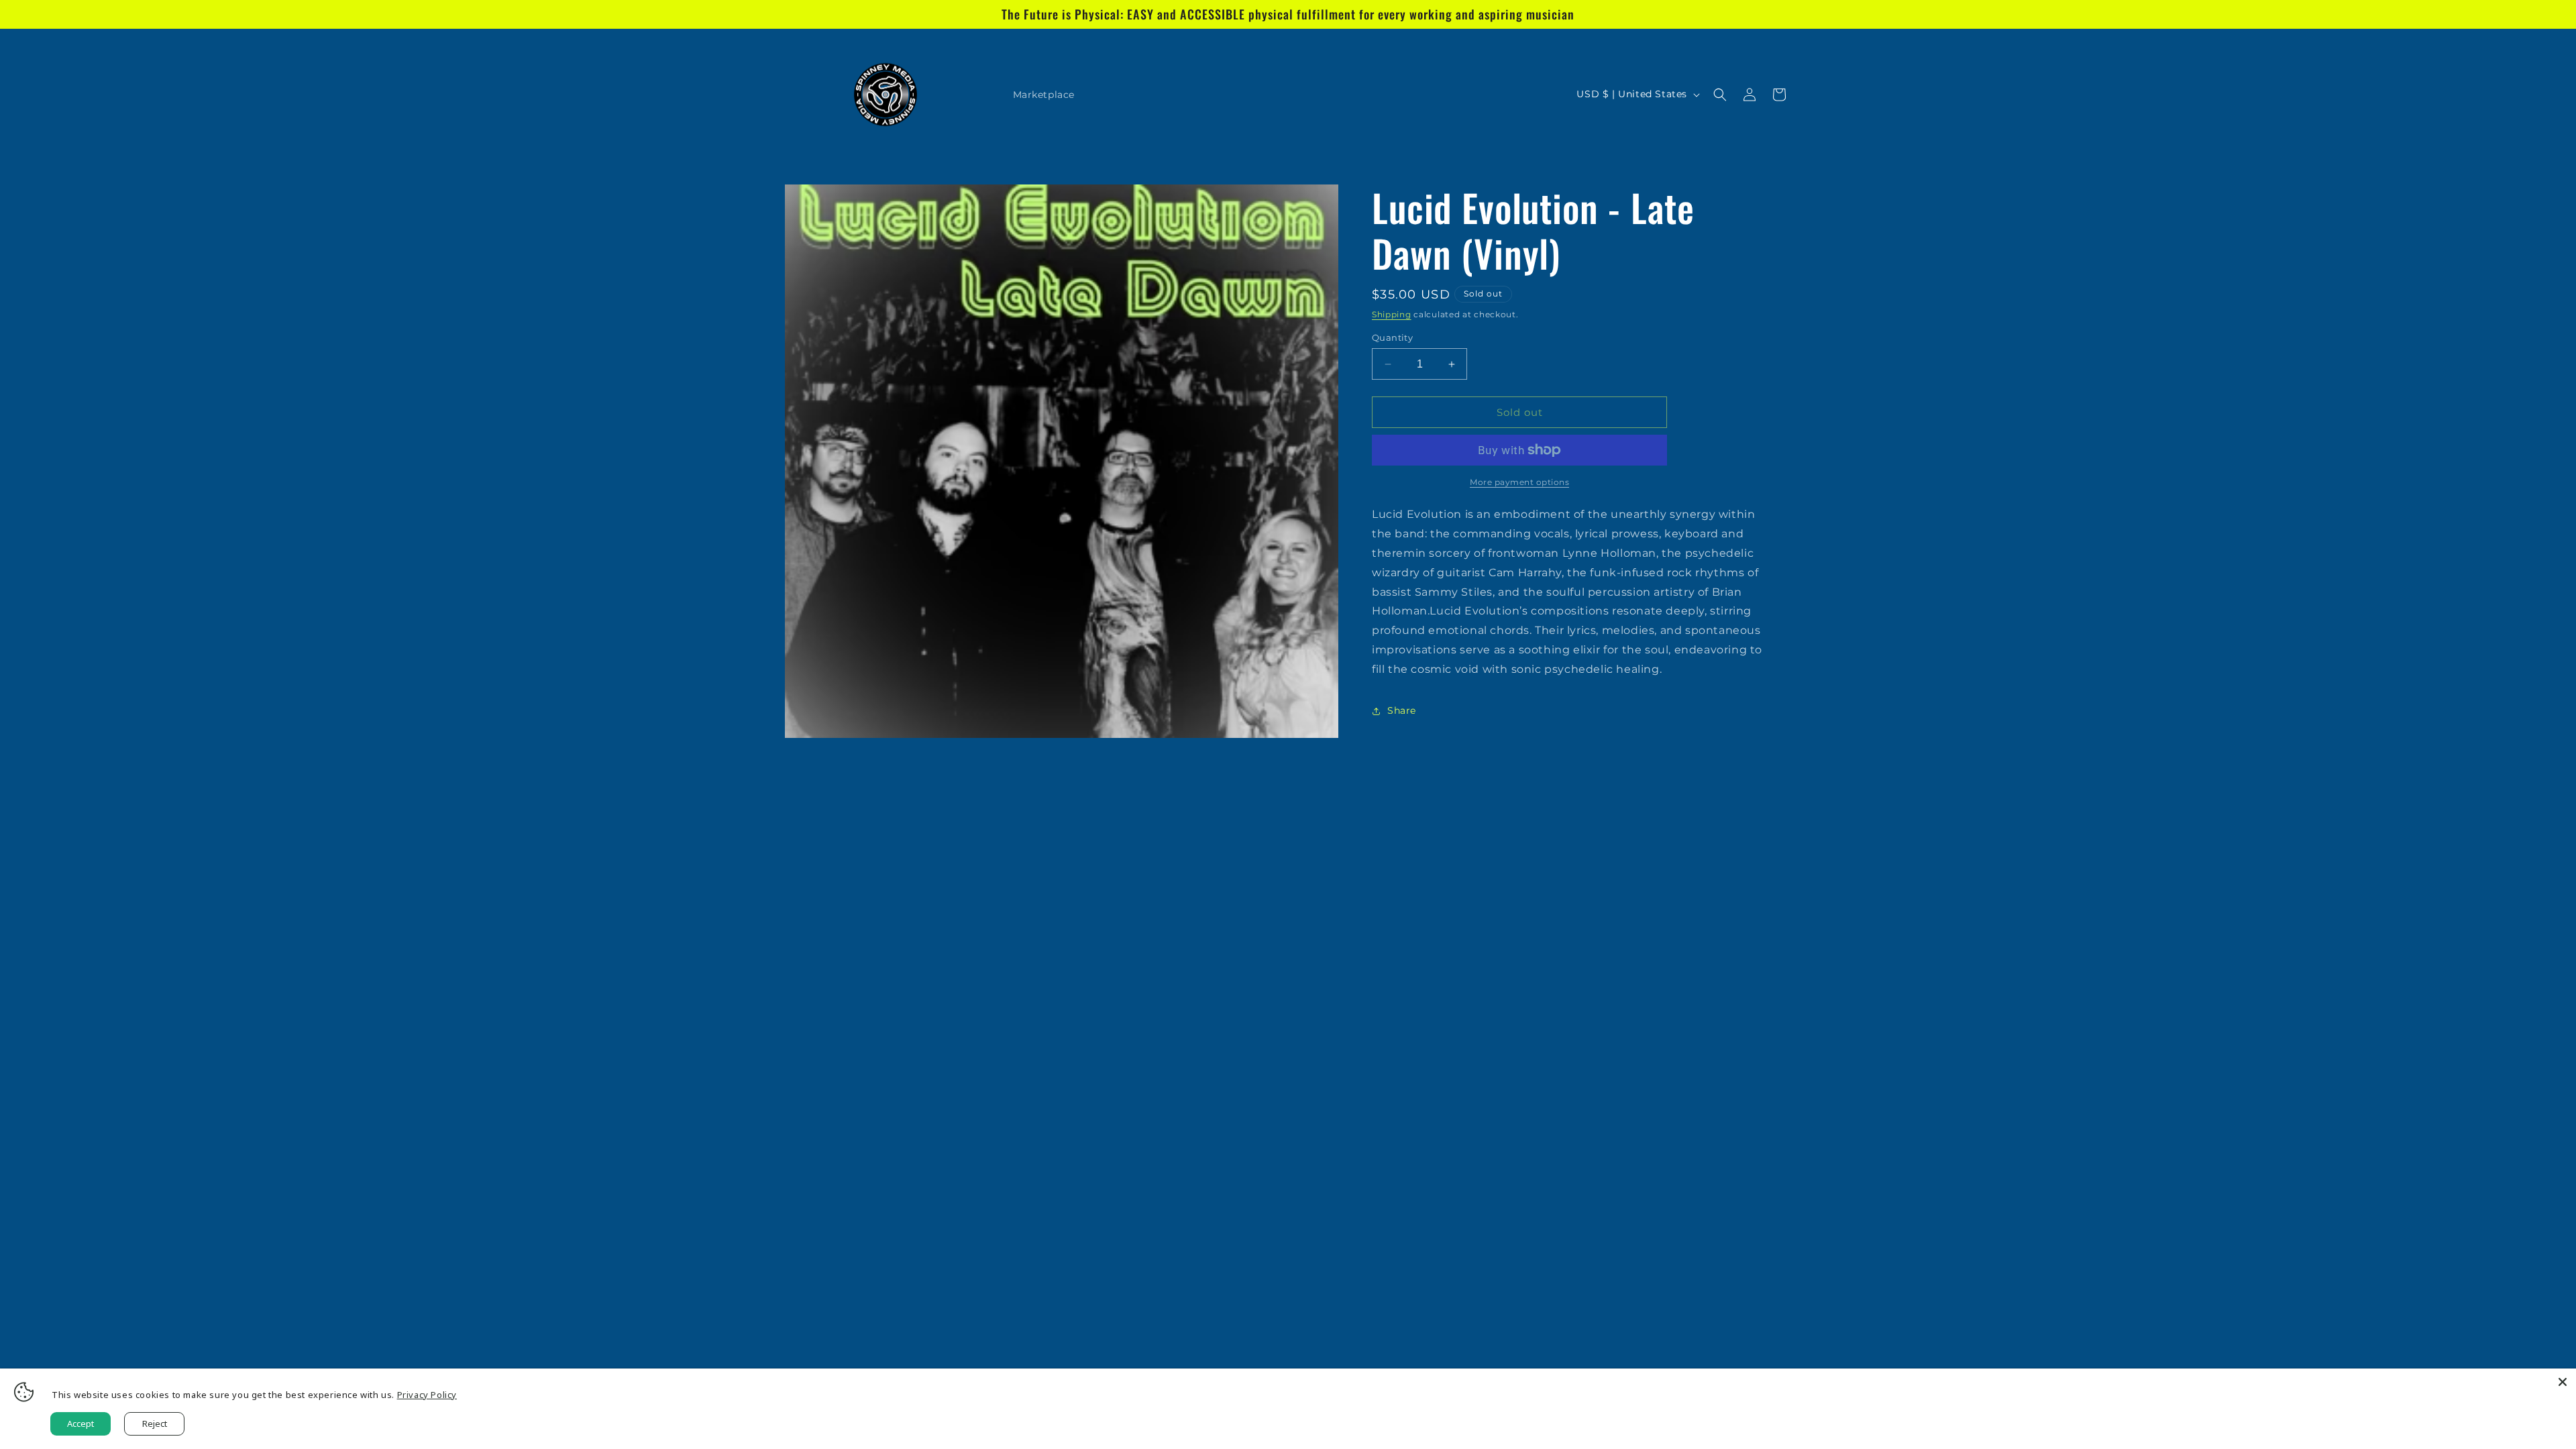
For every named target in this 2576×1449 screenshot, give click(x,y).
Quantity (1392, 337)
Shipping (1392, 314)
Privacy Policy (427, 1395)
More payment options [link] (1519, 482)
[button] (1720, 95)
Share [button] (1402, 710)
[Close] (2563, 1382)
